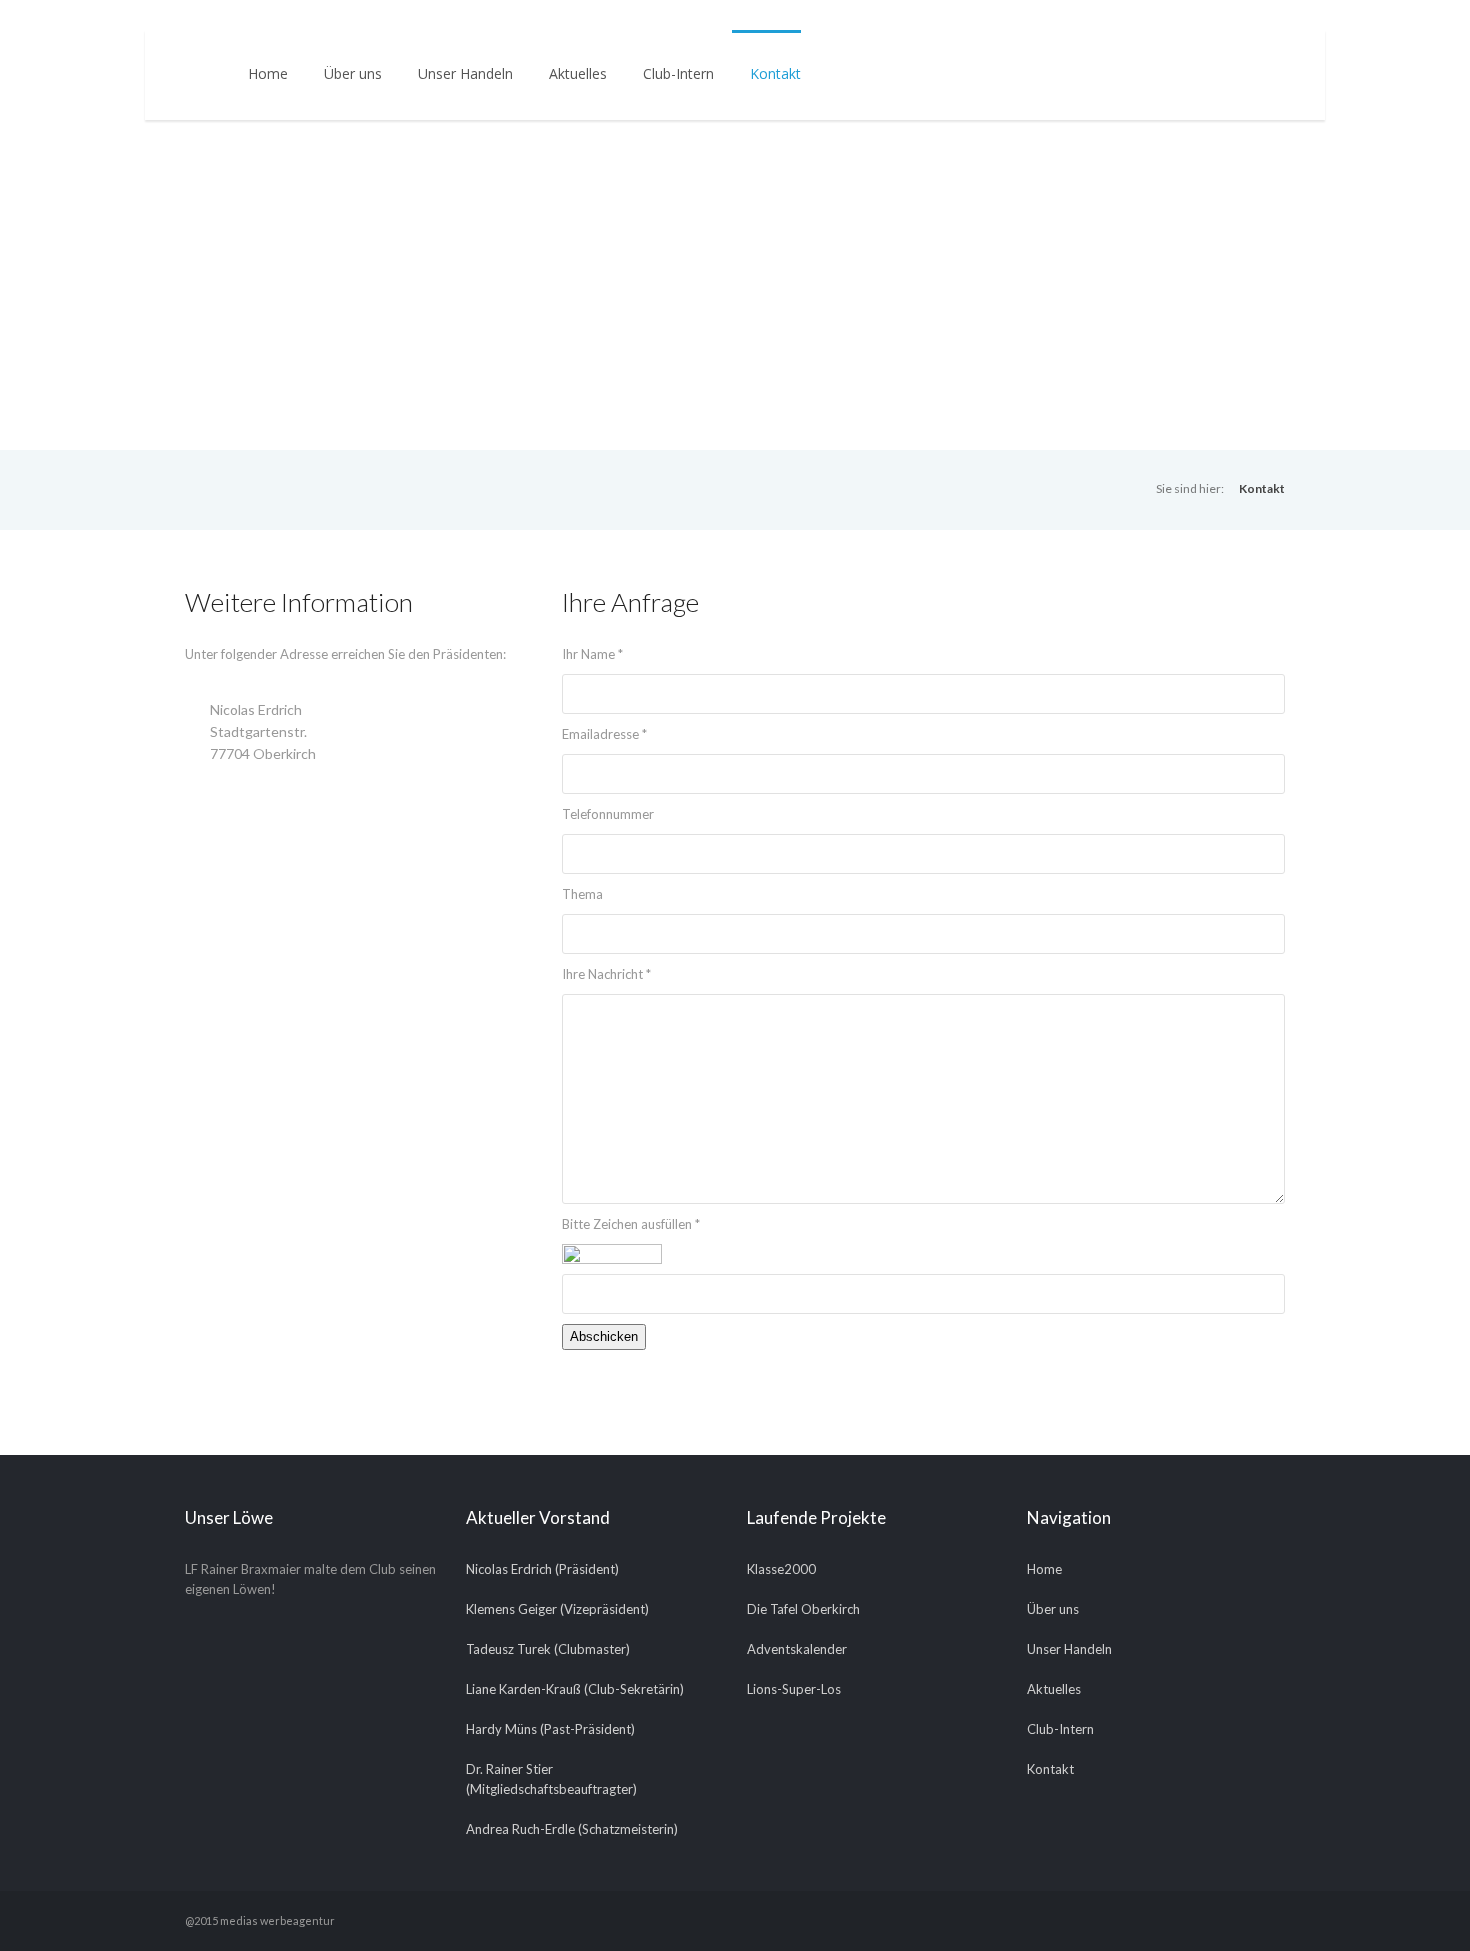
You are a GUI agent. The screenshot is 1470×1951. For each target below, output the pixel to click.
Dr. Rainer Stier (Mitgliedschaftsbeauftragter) (551, 1779)
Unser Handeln (465, 73)
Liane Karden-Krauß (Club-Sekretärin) (575, 1689)
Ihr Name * (592, 654)
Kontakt (775, 73)
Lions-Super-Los (794, 1689)
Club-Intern (678, 73)
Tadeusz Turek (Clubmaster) (548, 1649)
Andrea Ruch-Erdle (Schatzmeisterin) (572, 1829)
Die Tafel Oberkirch (803, 1609)
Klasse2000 (781, 1569)
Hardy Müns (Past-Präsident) (550, 1729)
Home (268, 73)
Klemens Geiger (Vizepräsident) (557, 1609)
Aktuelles (578, 73)
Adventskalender (797, 1649)
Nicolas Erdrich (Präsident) (542, 1569)
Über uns (353, 73)
